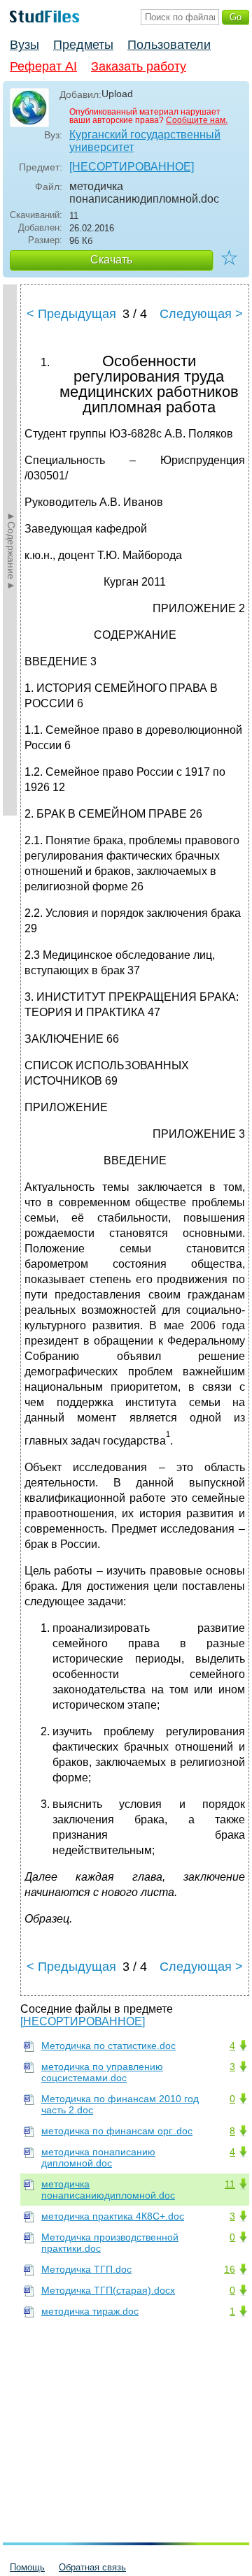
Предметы (83, 45)
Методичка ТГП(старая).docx (108, 2290)
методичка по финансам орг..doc (117, 2131)
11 (230, 2184)
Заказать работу (139, 66)
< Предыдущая (71, 314)
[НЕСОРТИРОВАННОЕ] (132, 167)
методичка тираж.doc (90, 2311)
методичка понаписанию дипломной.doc (98, 2157)
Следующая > (201, 314)
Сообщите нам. (197, 120)
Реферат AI (43, 66)
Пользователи (169, 45)
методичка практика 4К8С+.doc (113, 2216)
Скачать (111, 260)
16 (230, 2269)
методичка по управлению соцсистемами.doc (102, 2072)
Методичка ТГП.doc (86, 2269)
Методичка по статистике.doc (108, 2046)
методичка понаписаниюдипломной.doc (108, 2190)
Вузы (24, 45)
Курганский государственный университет (145, 141)
